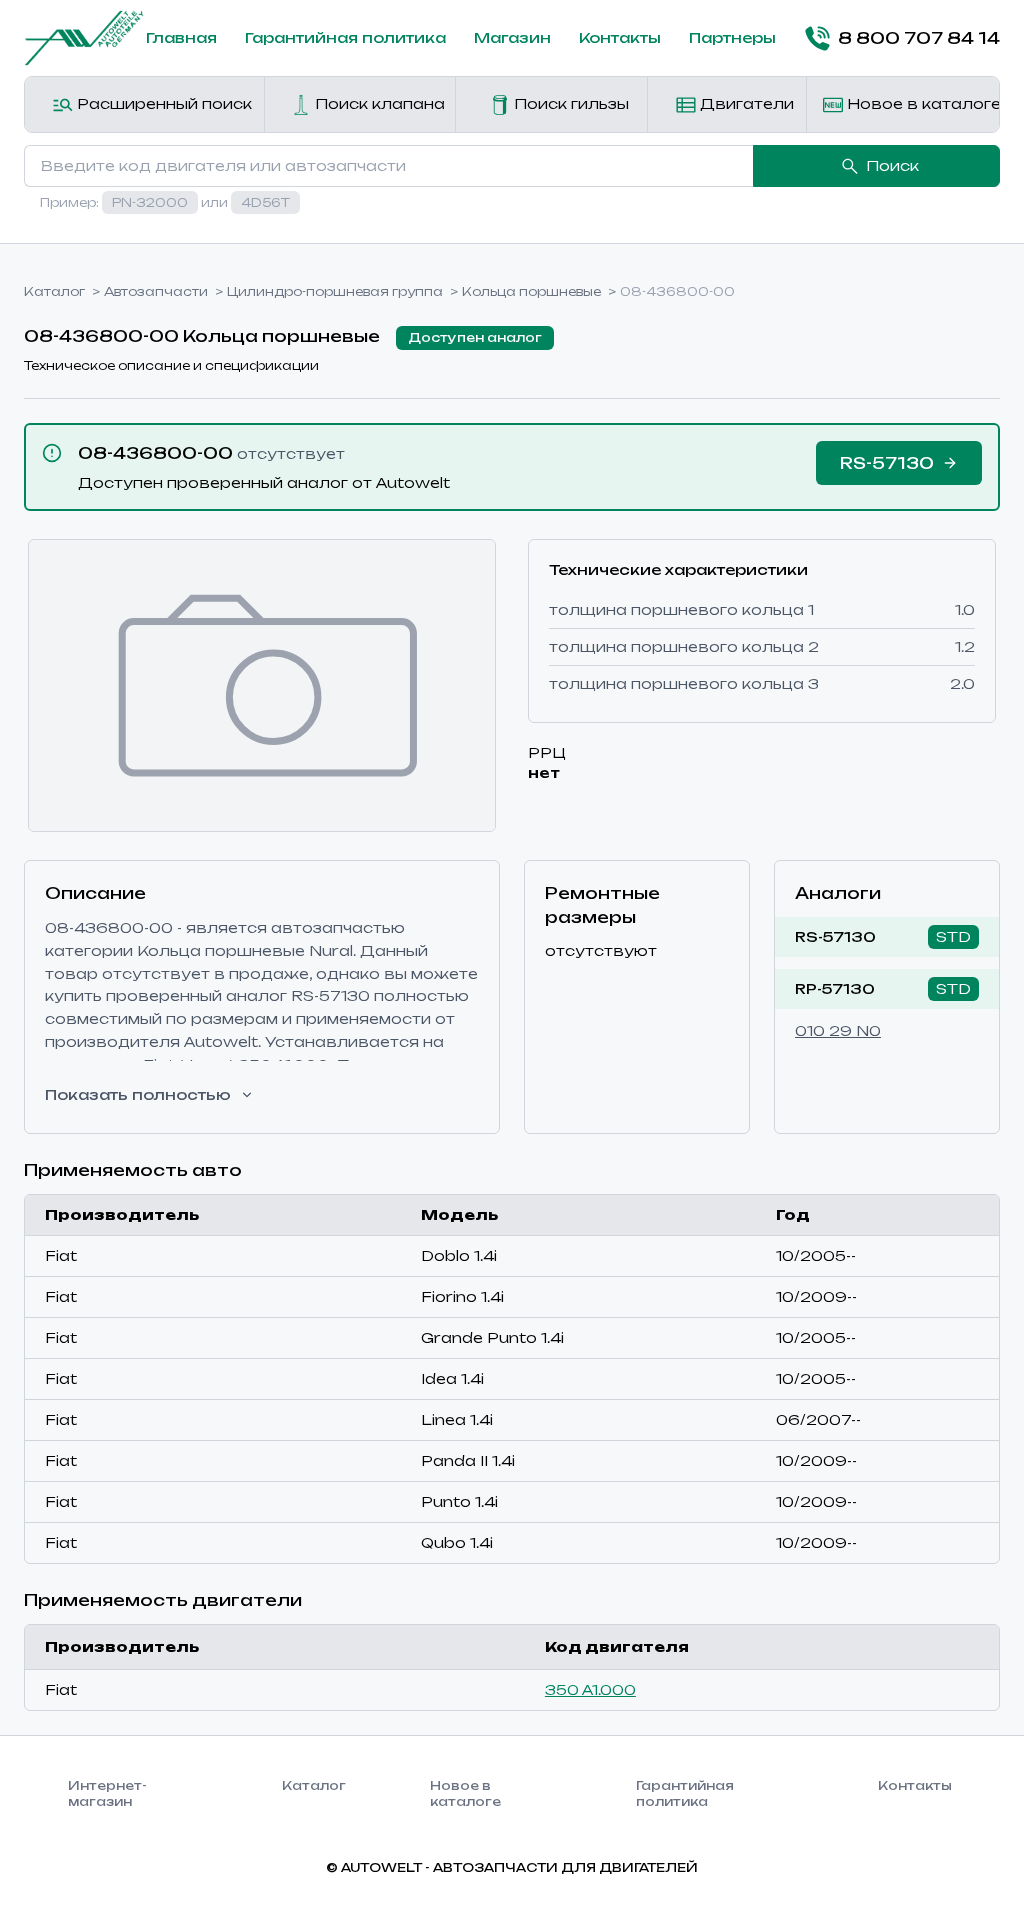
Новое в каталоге (921, 103)
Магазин (512, 37)
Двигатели (745, 103)
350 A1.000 (590, 1689)
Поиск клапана (378, 103)
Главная (181, 37)
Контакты (620, 37)
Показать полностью (138, 1094)
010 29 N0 (838, 1030)
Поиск (892, 165)
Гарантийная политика (345, 37)
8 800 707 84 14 (919, 38)
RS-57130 (835, 936)
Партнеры (732, 37)
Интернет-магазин (107, 1793)
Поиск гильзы (569, 103)
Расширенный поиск (162, 103)
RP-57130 (835, 988)
